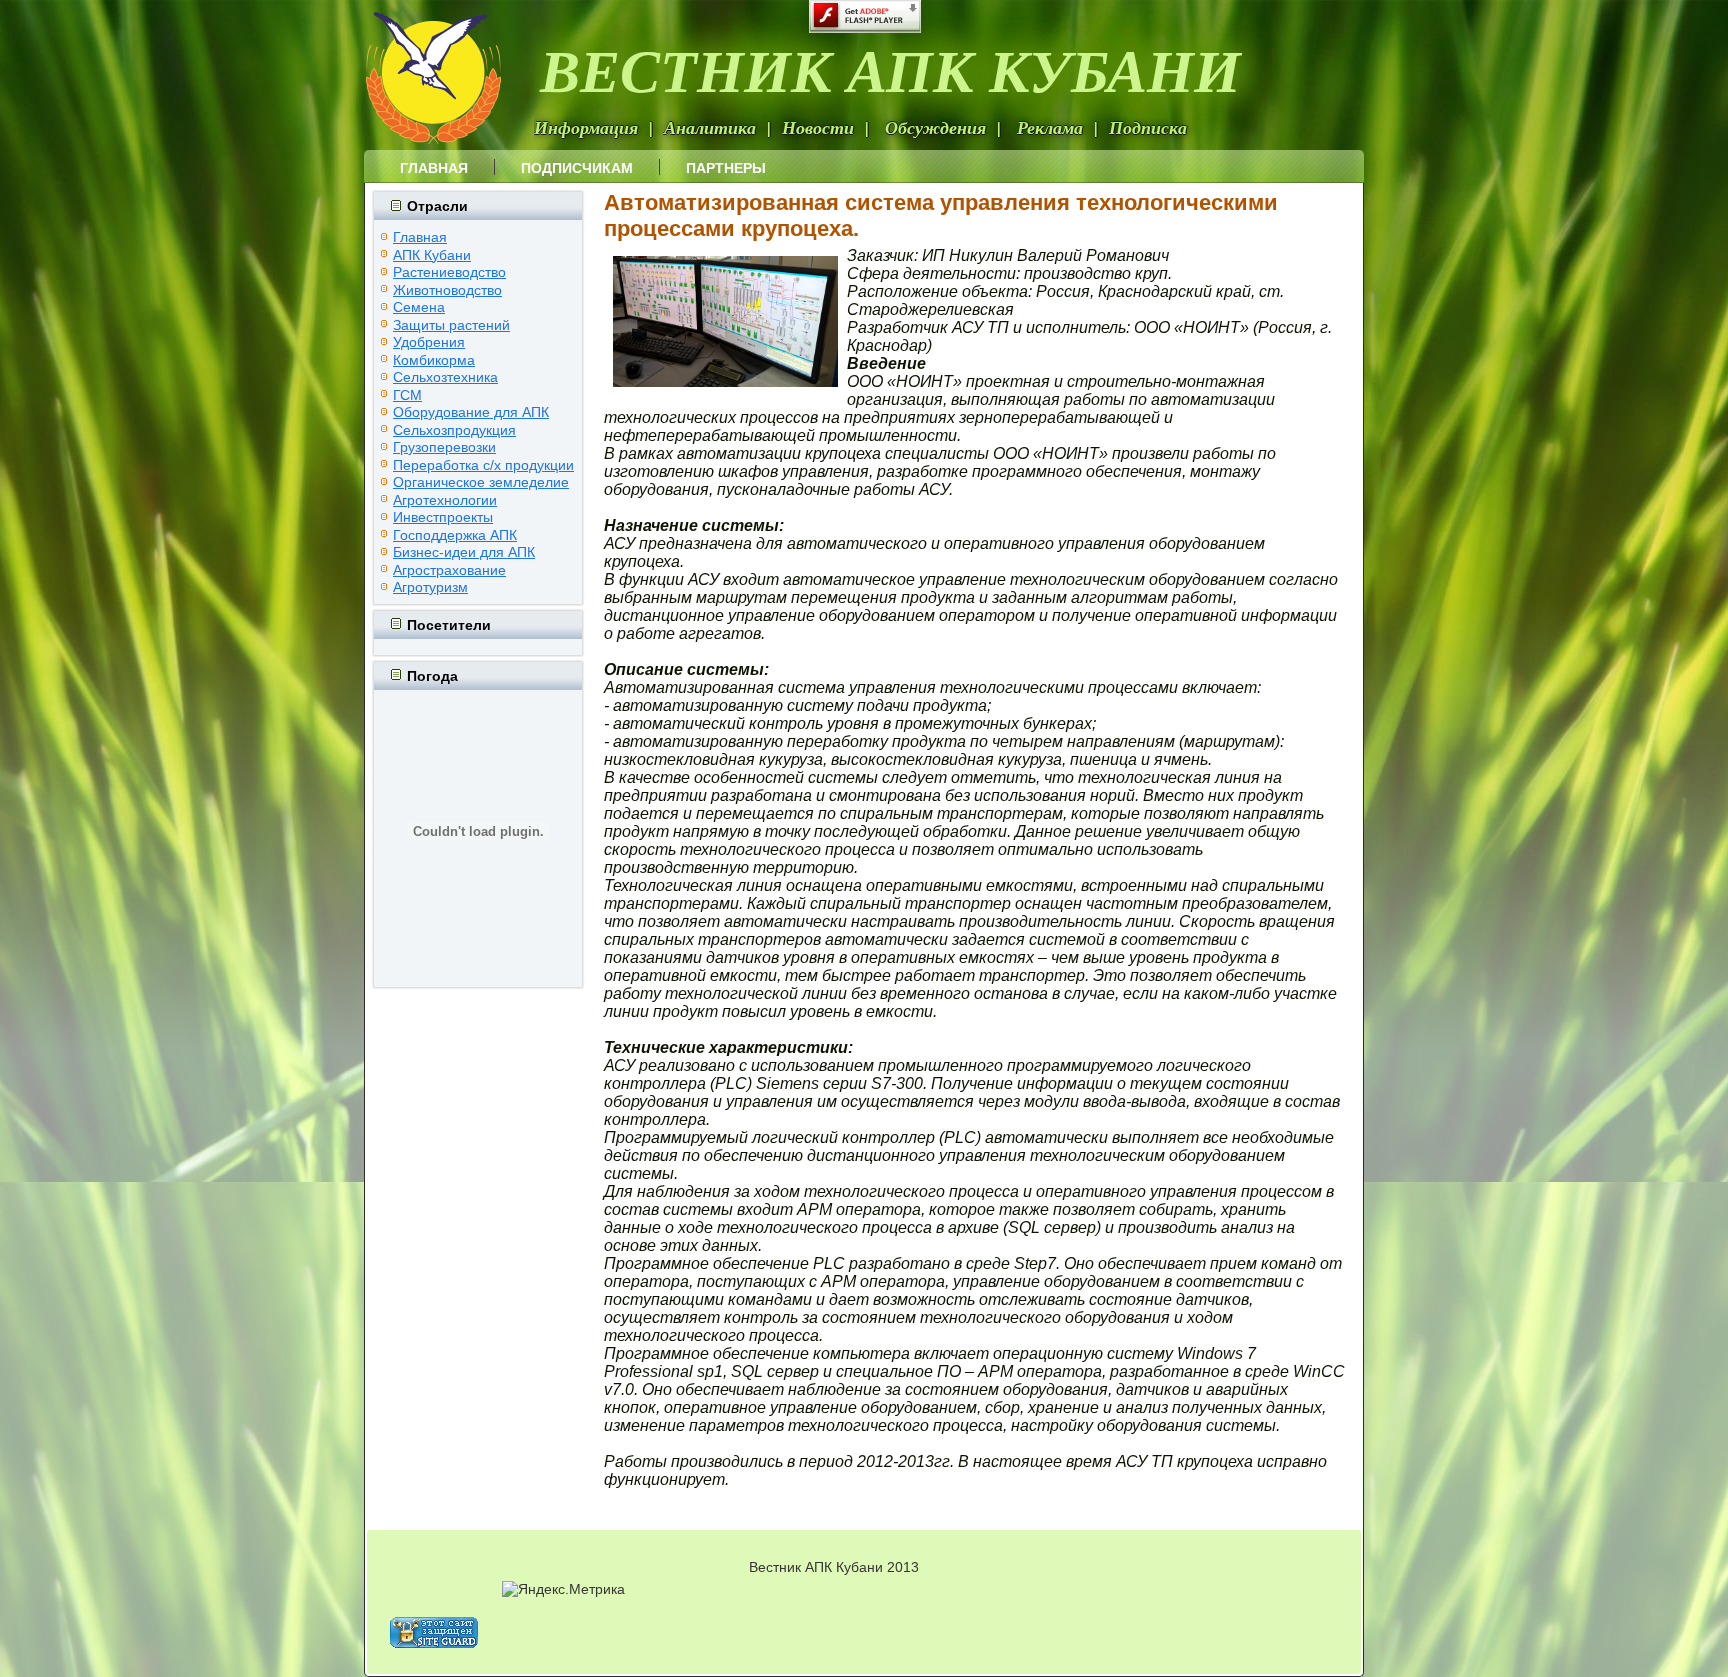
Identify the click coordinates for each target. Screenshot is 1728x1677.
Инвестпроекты (443, 517)
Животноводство (447, 290)
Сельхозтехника (445, 377)
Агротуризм (430, 587)
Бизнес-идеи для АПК (464, 552)
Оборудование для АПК (471, 412)
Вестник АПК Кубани (890, 69)
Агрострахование (449, 570)
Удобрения (429, 342)
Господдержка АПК (455, 535)
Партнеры (726, 168)
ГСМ (407, 395)
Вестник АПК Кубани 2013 (834, 1567)
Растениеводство (449, 272)
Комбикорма (434, 360)
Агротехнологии (445, 500)
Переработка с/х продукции (483, 465)
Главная (434, 168)
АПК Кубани (432, 255)
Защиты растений (451, 325)
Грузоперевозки (444, 447)
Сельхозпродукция (454, 430)
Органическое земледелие (481, 482)
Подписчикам (577, 168)
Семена (419, 307)
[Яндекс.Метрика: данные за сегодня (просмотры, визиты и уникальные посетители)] (563, 1589)
